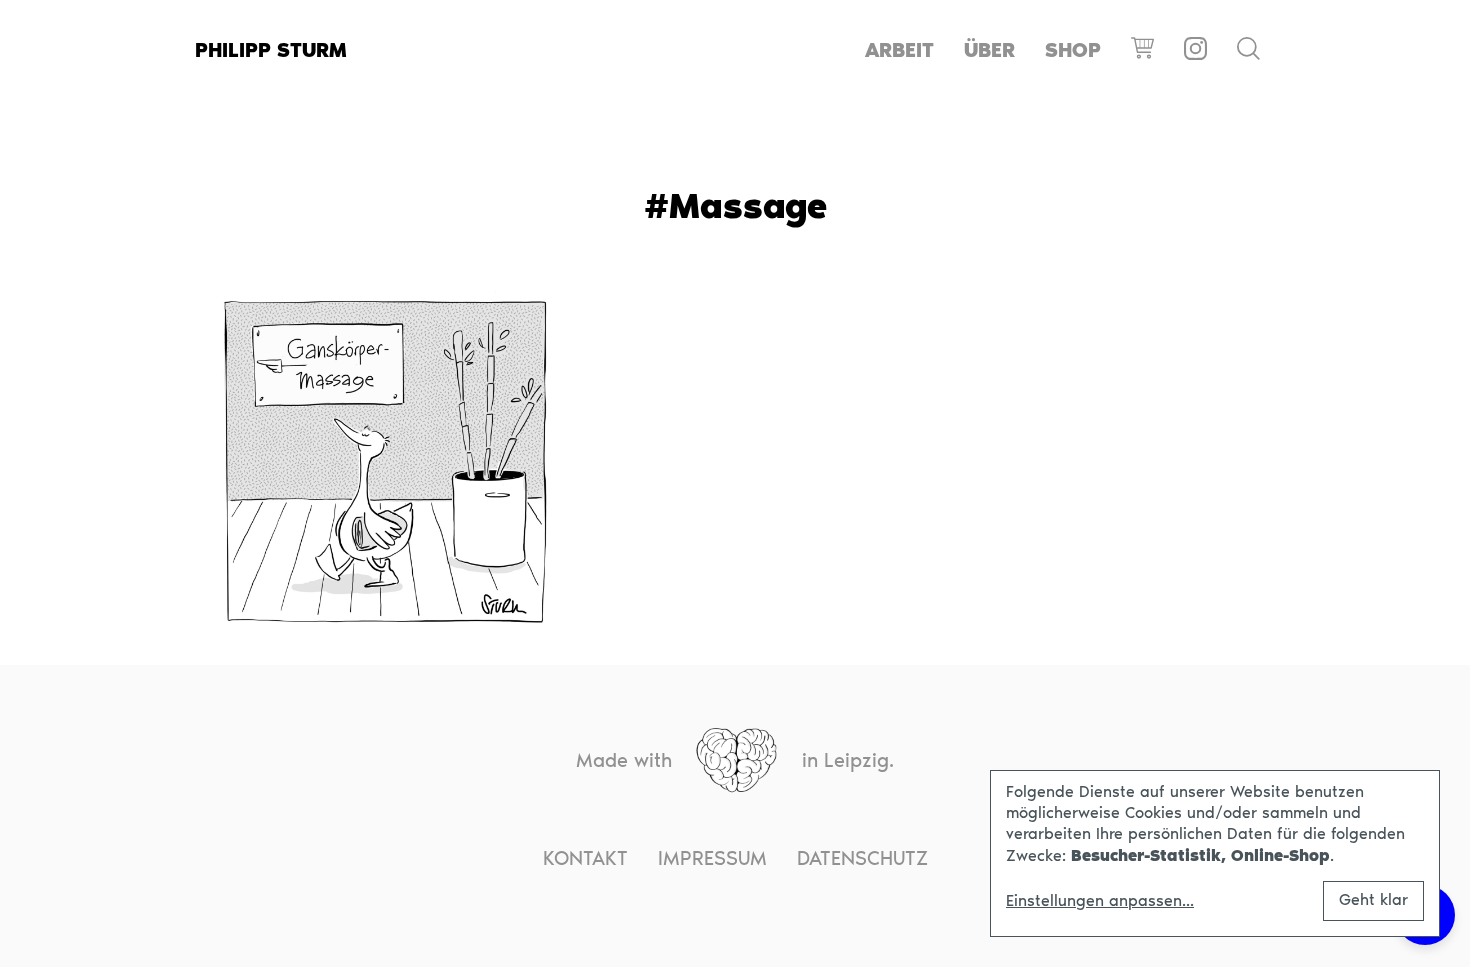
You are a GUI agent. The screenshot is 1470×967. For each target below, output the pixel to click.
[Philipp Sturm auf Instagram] (1195, 50)
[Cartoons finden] (1248, 50)
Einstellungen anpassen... (1100, 901)
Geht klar (1373, 899)
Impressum (712, 858)
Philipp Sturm (271, 50)
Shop (1073, 50)
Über (989, 50)
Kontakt (585, 858)
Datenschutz (862, 858)
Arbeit (899, 50)
